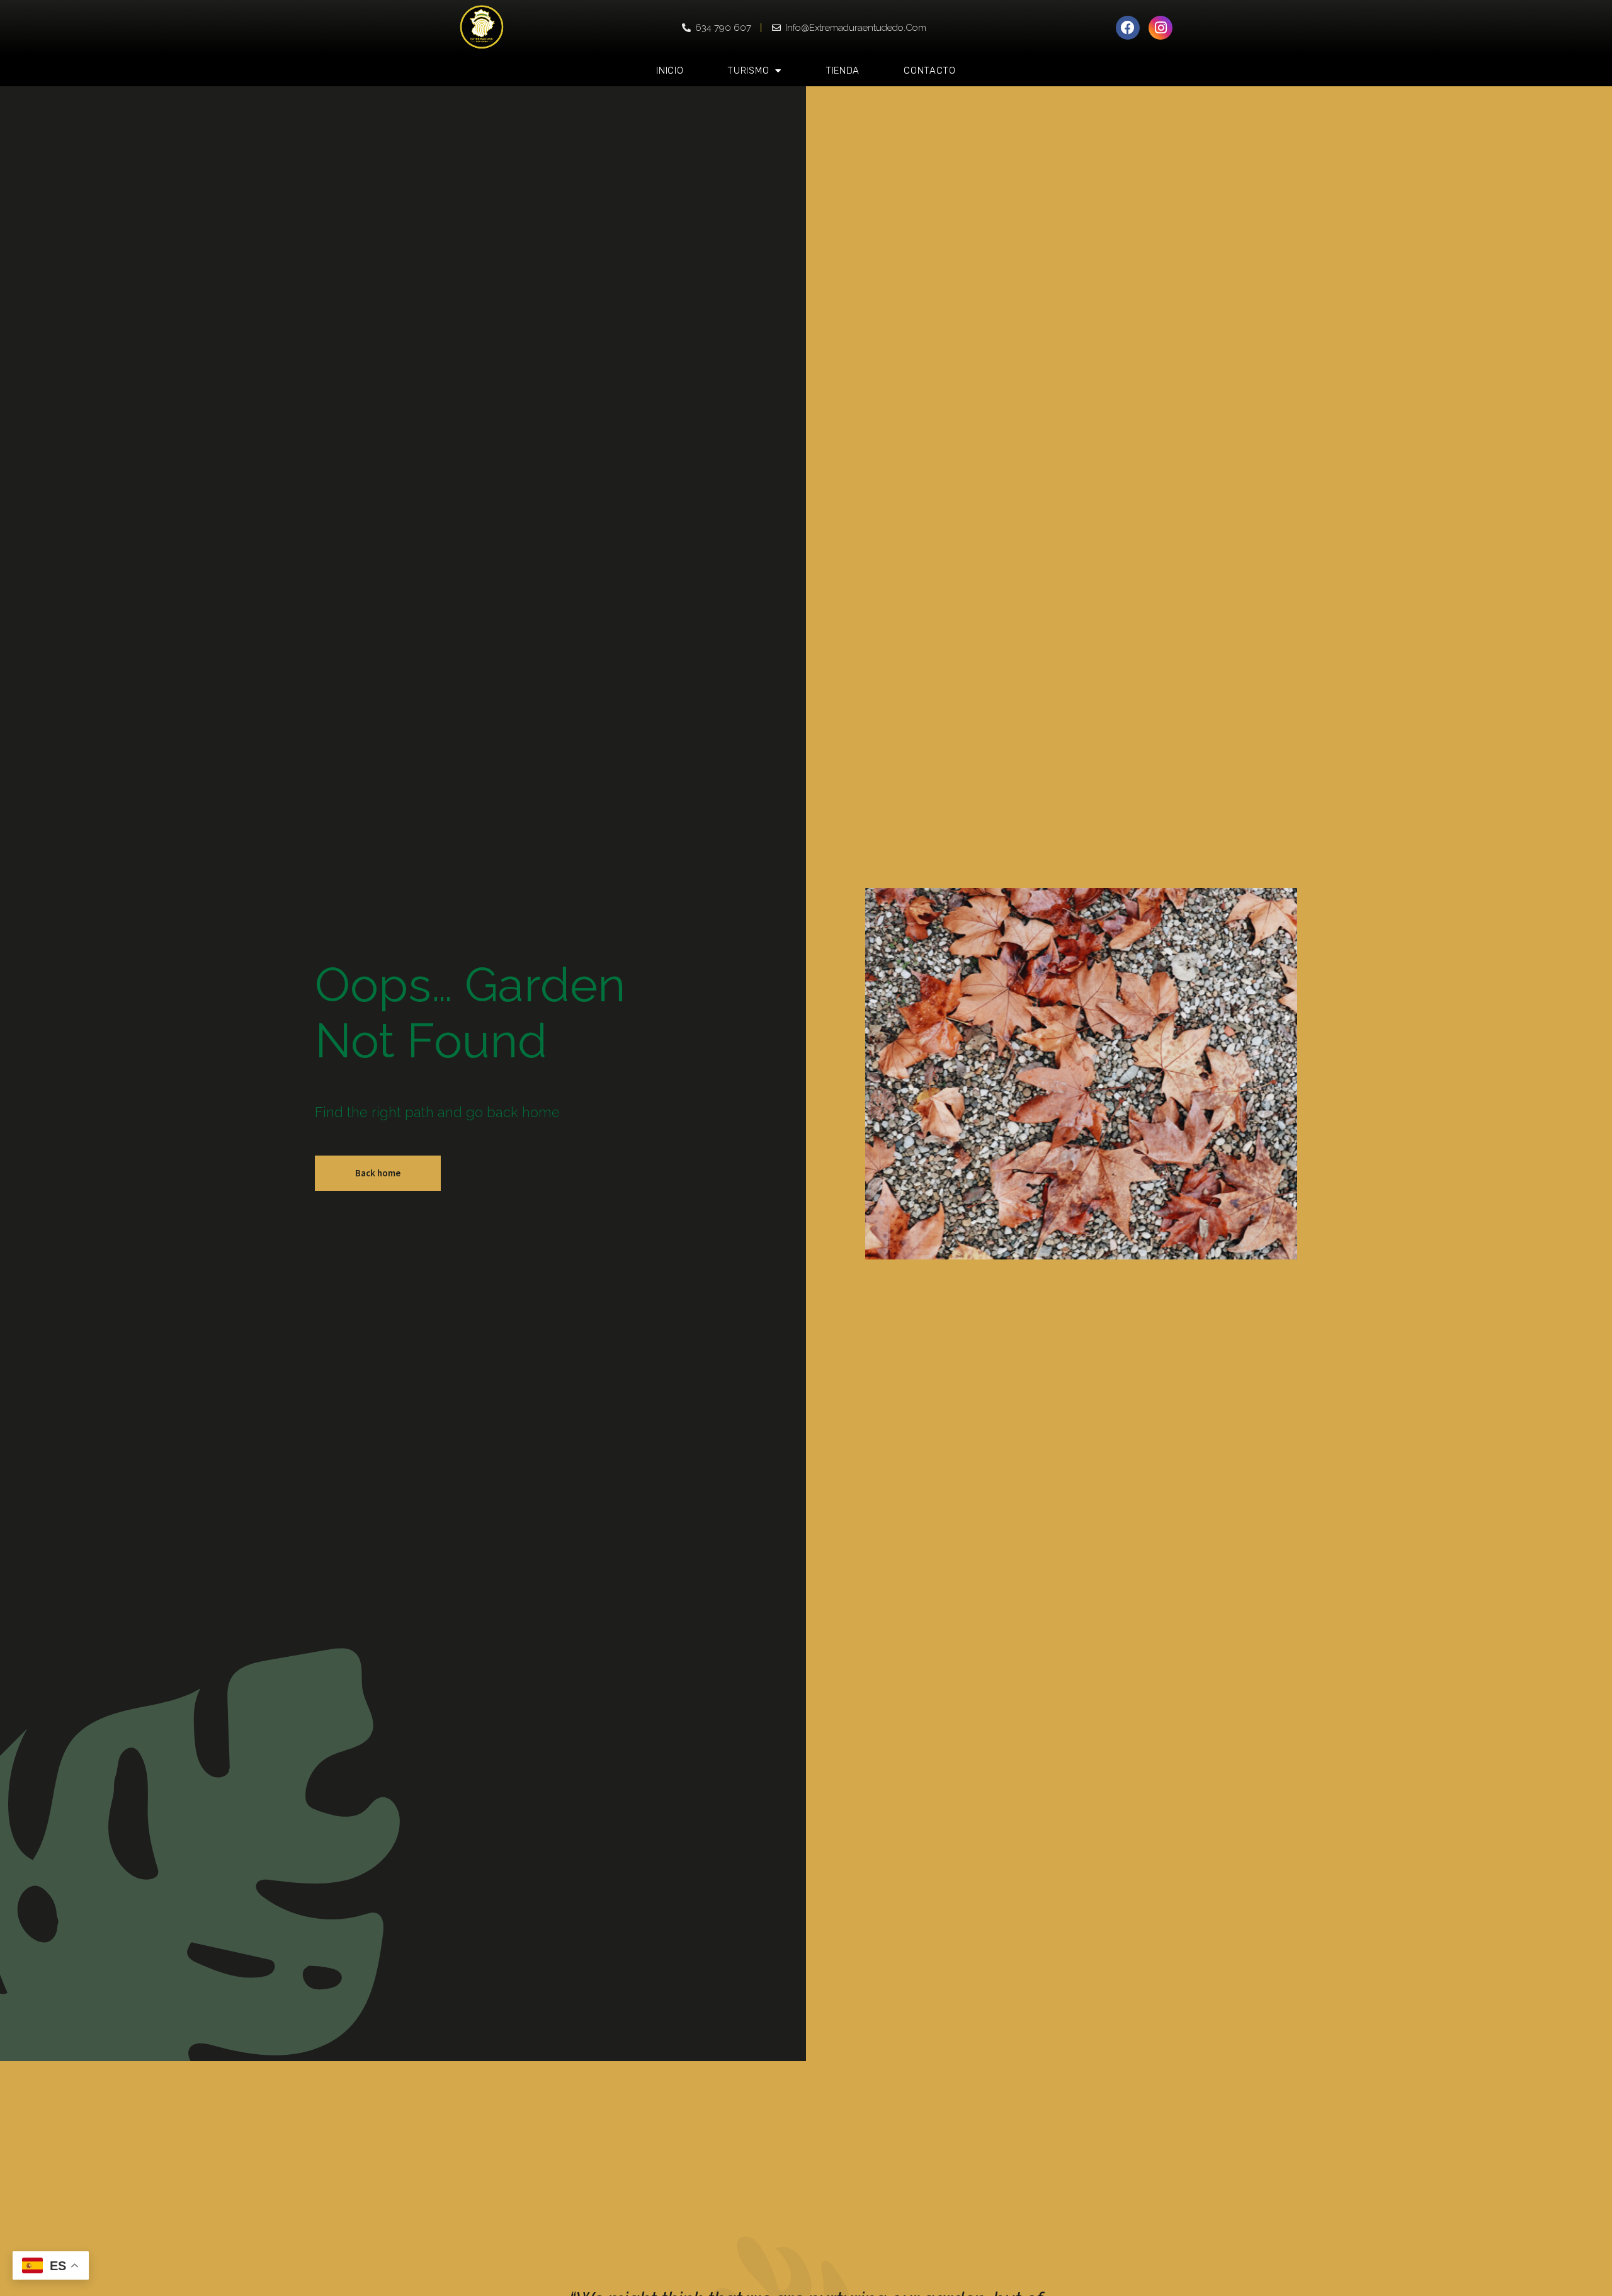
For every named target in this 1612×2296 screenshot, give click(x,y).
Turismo (748, 71)
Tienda (843, 71)
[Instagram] (1161, 28)
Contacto (930, 71)
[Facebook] (1128, 28)
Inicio (670, 71)
